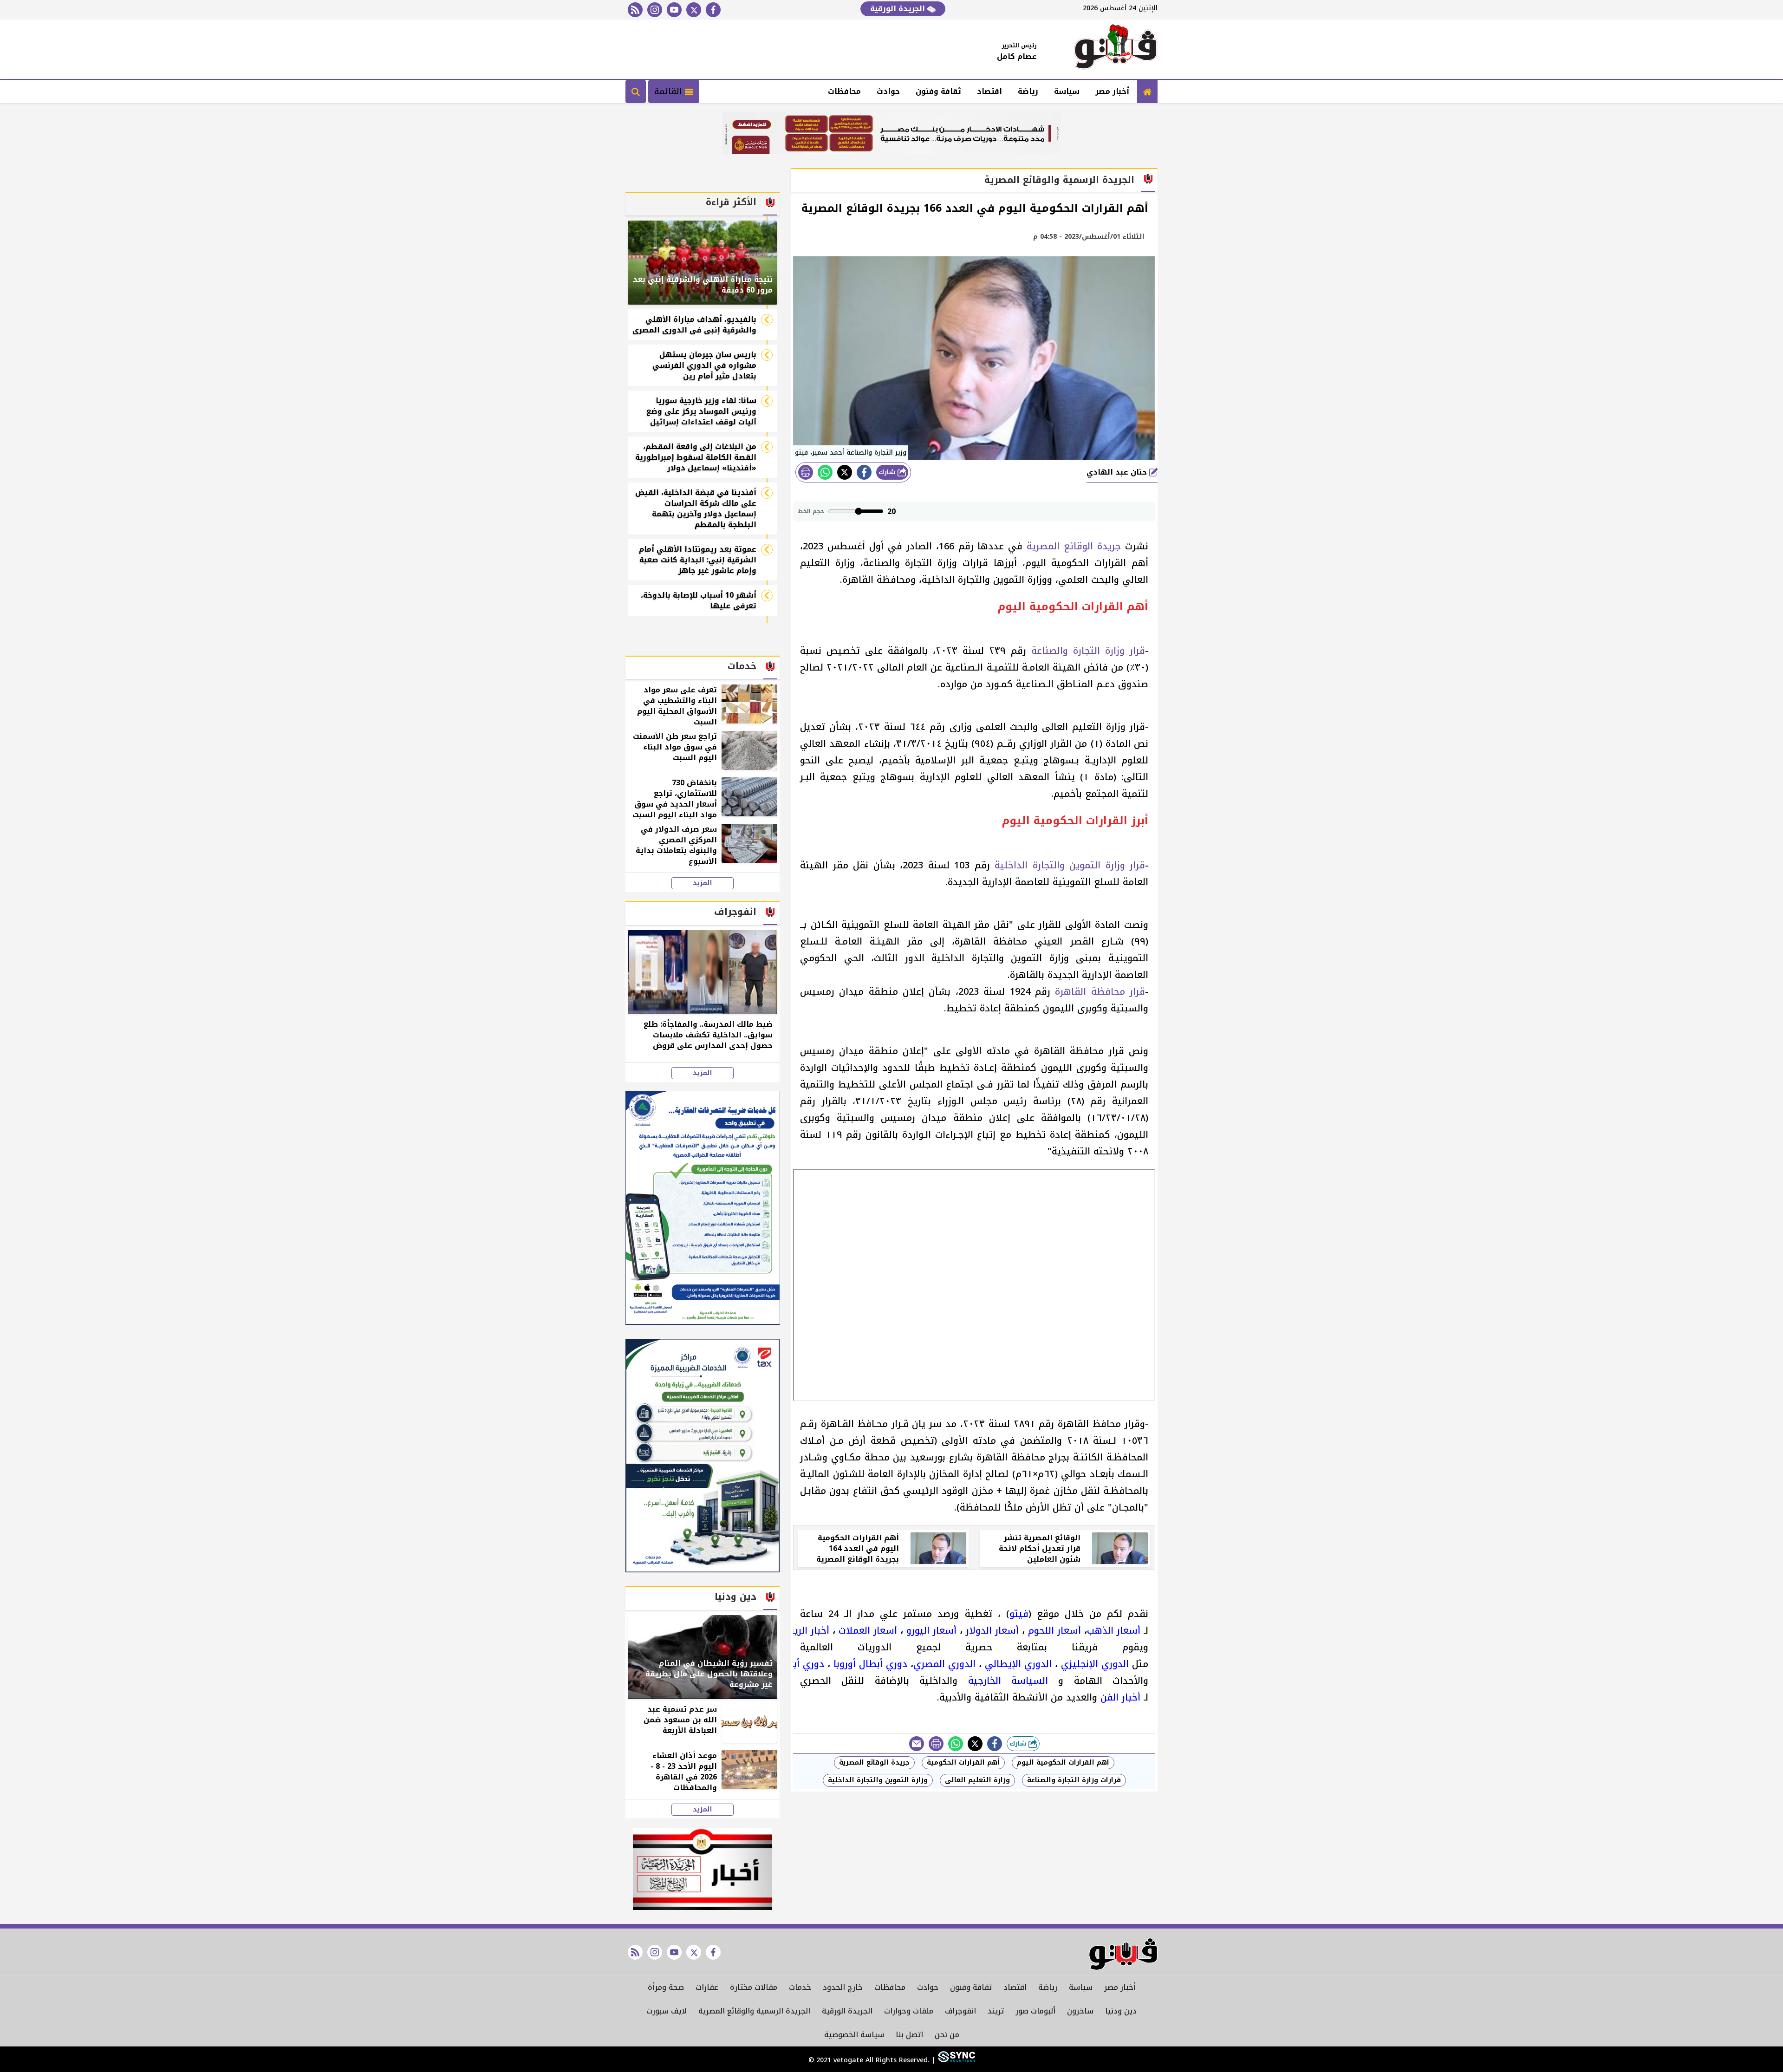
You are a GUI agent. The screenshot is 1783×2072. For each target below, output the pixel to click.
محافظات (844, 91)
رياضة (1028, 91)
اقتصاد (989, 91)
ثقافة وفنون (938, 91)
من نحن (947, 2035)
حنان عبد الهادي (1118, 472)
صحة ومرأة (666, 1987)
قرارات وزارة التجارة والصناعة (1074, 1780)
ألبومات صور (1035, 2011)
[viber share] (917, 1744)
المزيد (703, 883)
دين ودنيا (1121, 2011)
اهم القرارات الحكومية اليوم (1063, 1763)
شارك (888, 472)
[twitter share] (845, 472)
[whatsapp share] (825, 472)
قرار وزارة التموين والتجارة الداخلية (1070, 865)
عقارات (707, 1987)
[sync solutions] (955, 2060)
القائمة (670, 91)
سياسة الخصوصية (854, 2035)
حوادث (888, 91)
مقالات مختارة (754, 1987)
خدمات (800, 1987)
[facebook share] (864, 472)
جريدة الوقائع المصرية (1074, 546)
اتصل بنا (909, 2035)
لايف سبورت (667, 2011)
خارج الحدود (843, 1987)
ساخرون (1080, 2011)
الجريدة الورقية (899, 9)
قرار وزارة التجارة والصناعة (1088, 651)
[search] (636, 91)
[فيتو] (1116, 49)
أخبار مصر (1112, 91)
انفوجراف (960, 2011)
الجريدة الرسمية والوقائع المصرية (754, 2011)
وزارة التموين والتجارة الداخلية (878, 1780)
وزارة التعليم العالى (977, 1780)
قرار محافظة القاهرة (1100, 991)
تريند (996, 2011)
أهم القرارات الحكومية (963, 1763)
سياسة (1067, 91)
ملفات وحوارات (909, 2011)
